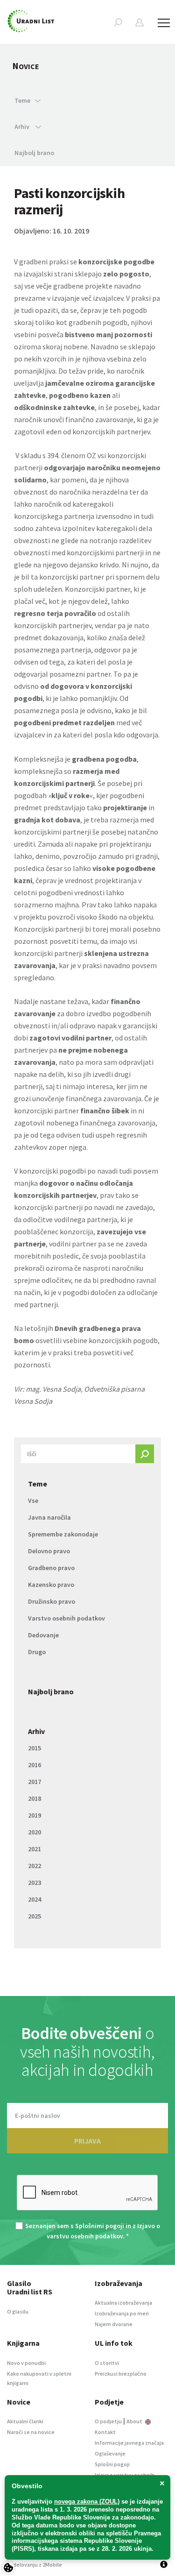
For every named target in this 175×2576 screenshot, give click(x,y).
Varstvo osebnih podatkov (66, 1618)
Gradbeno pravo (51, 1568)
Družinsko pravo (52, 1601)
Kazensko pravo (51, 1585)
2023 (35, 1882)
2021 (35, 1849)
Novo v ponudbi (26, 2363)
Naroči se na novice (31, 2432)
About (135, 2421)
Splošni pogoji (112, 2464)
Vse (33, 1500)
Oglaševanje (110, 2453)
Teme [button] (22, 100)
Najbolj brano (34, 153)
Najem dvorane (114, 2324)
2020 (35, 1832)
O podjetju (108, 2421)
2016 (35, 1765)
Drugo (37, 1652)
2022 (35, 1866)
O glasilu (18, 2311)
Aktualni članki (25, 2421)
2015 (35, 1748)
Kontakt (105, 2432)
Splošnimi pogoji (100, 2226)
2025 (35, 1916)
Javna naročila (49, 1517)
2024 (35, 1899)
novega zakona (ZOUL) (87, 2502)
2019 (35, 1815)
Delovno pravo (49, 1551)
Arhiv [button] (23, 127)
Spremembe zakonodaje (63, 1534)
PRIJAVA (87, 2141)
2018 (35, 1798)
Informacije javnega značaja (129, 2443)
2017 (35, 1782)
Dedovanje (43, 1635)
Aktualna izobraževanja (123, 2303)
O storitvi (107, 2363)
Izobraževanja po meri (122, 2313)
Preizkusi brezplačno (121, 2374)
